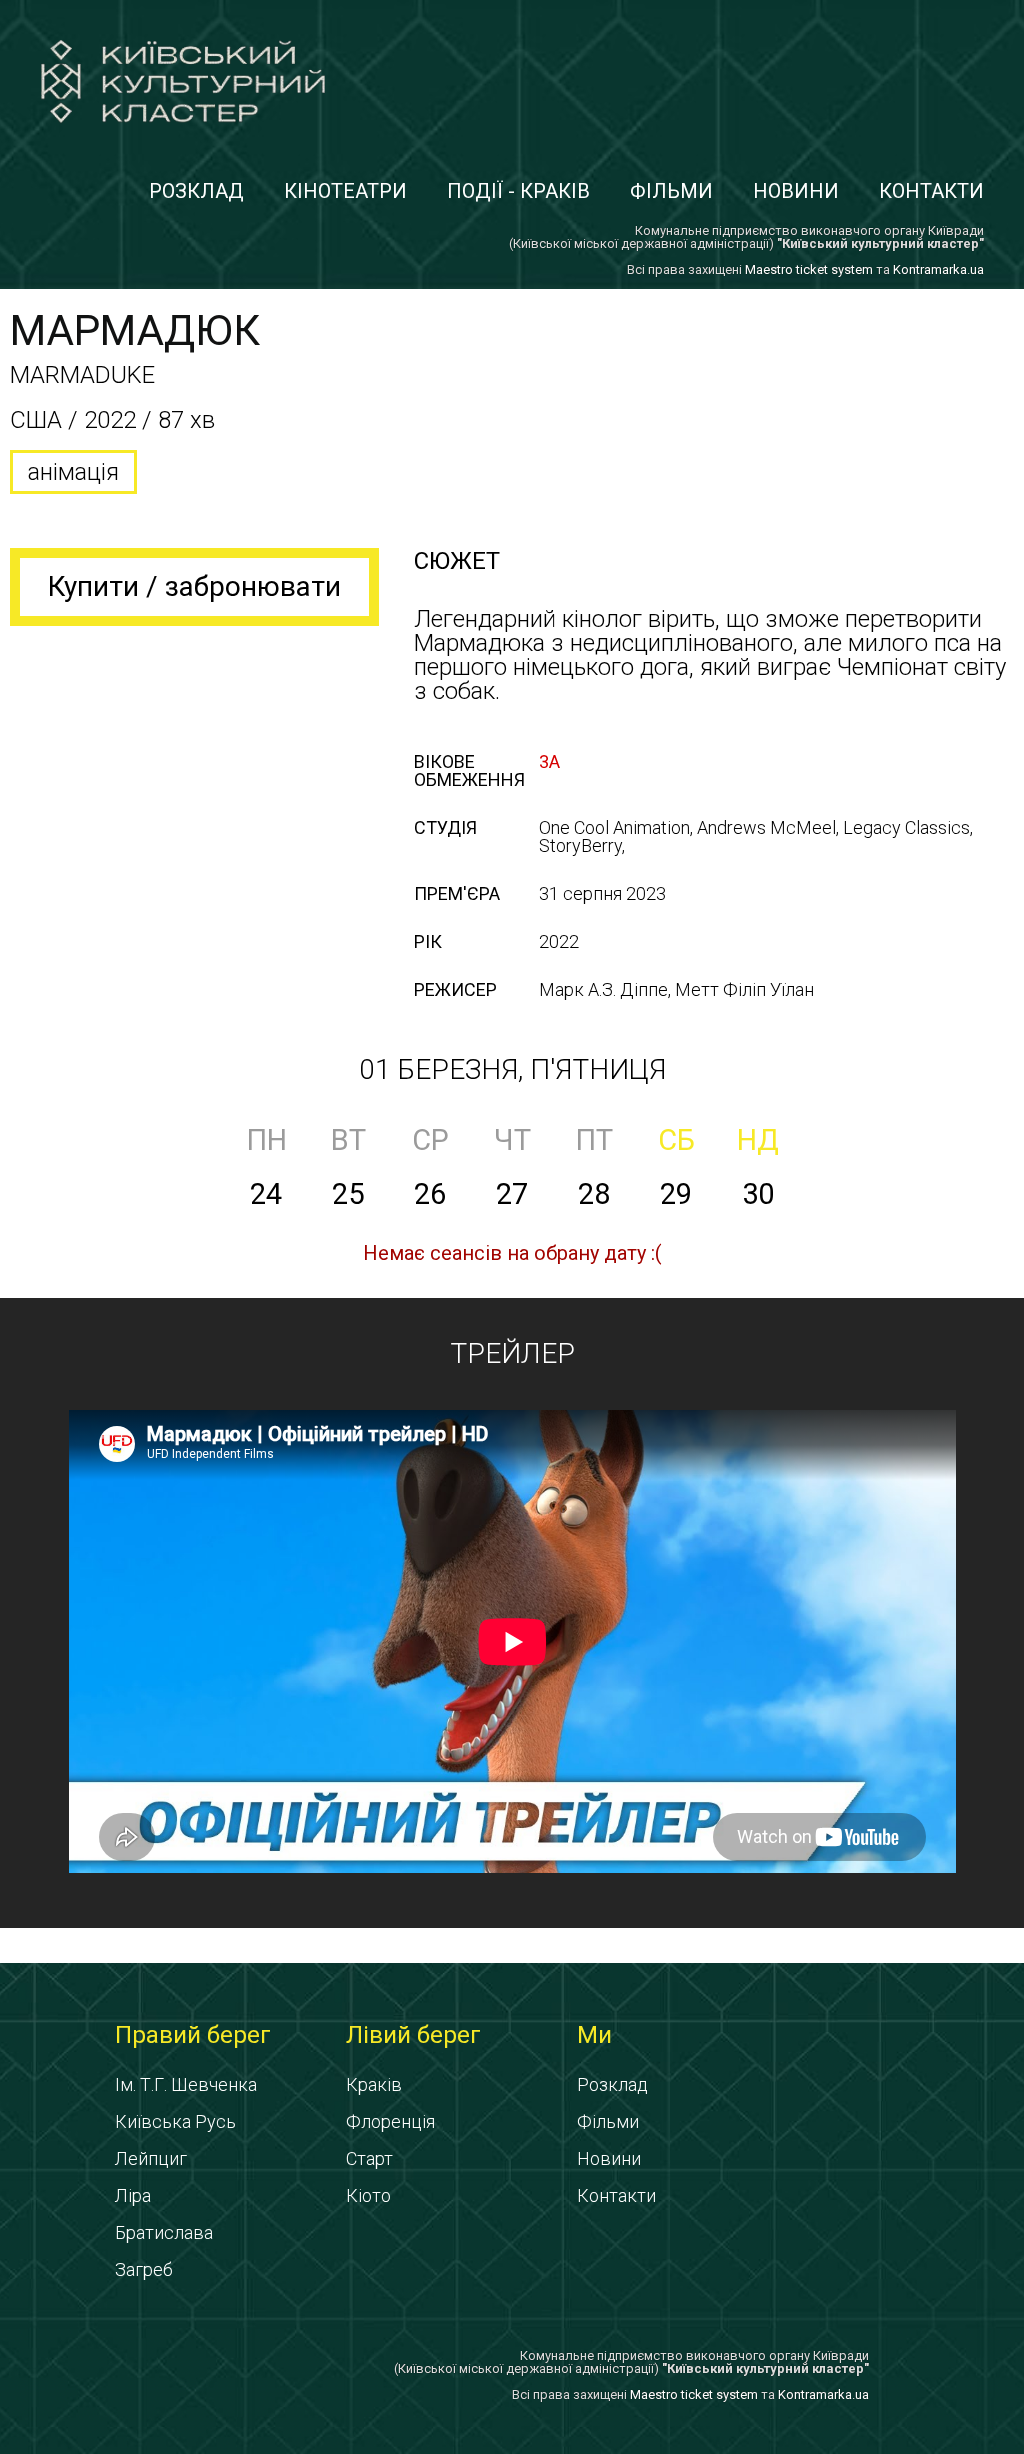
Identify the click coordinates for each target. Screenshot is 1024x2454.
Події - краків (518, 191)
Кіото (368, 2195)
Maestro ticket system (809, 269)
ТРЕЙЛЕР (512, 1353)
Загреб (144, 2269)
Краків (374, 2084)
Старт (369, 2158)
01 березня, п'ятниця (512, 1069)
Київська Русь (175, 2121)
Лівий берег (413, 2035)
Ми (594, 2035)
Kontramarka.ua (938, 269)
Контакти (931, 191)
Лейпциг (151, 2158)
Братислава (164, 2232)
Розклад (196, 191)
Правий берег (193, 2035)
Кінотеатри (345, 191)
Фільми (671, 191)
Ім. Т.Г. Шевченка (186, 2084)
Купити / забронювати (194, 586)
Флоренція (390, 2121)
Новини (796, 191)
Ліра (133, 2195)
